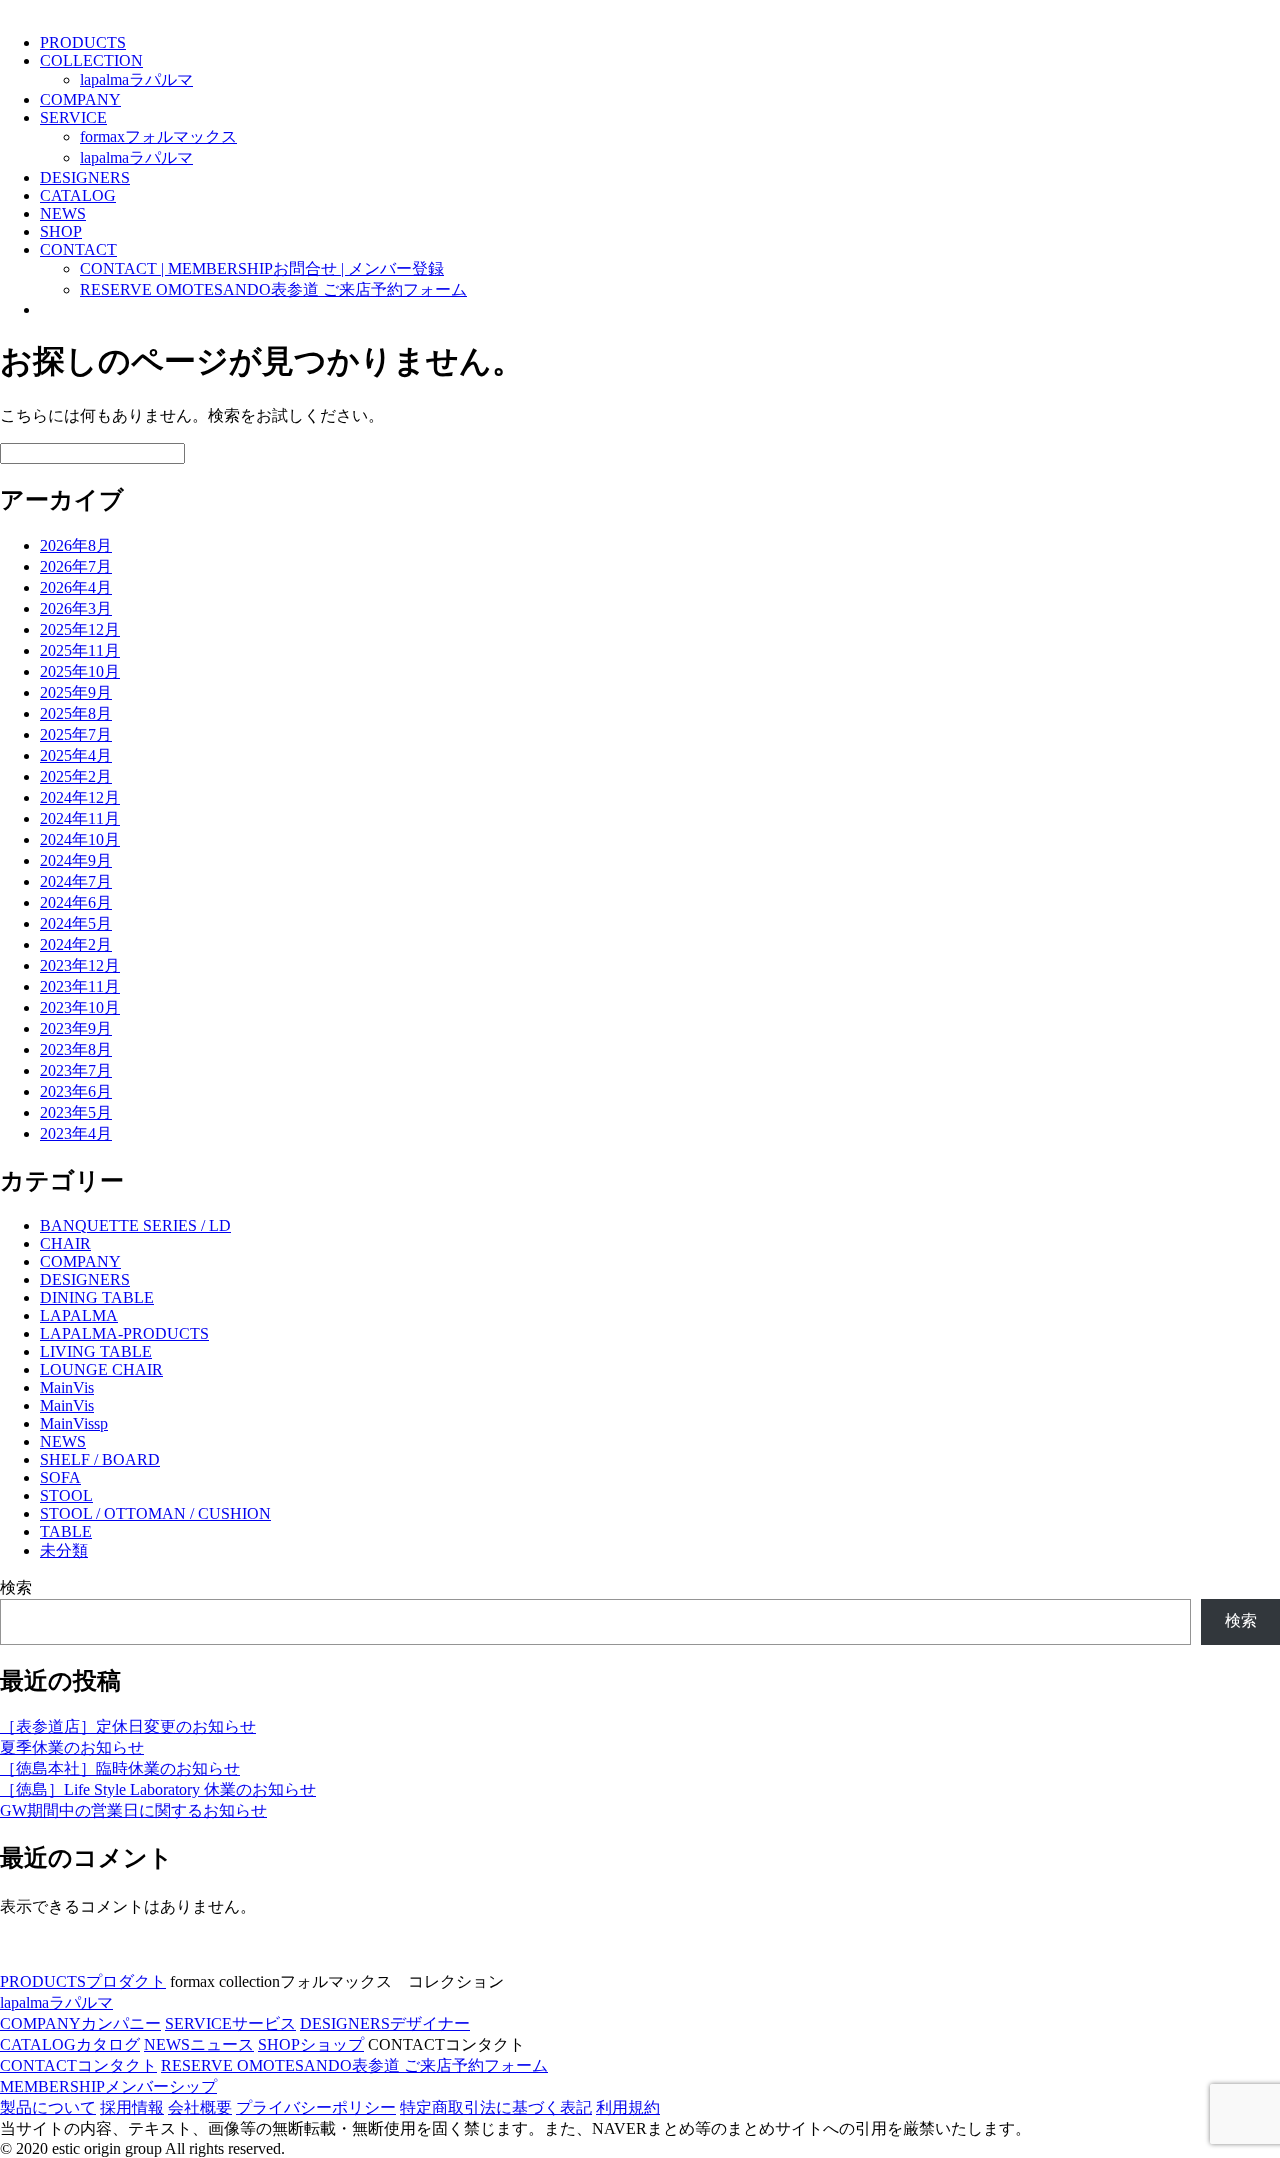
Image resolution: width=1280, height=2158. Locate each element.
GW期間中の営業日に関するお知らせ (133, 1810)
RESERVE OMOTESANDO (273, 289)
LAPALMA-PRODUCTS (124, 1333)
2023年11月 (80, 986)
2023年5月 (76, 1112)
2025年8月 (76, 713)
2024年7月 (76, 881)
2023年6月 (76, 1091)
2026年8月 (76, 545)
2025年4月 (76, 755)
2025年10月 (80, 671)
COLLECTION (91, 60)
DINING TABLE (97, 1297)
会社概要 (200, 2107)
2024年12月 (80, 797)
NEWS (63, 213)
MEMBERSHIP (108, 2086)
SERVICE (73, 117)
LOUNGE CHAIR (101, 1369)
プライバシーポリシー (316, 2107)
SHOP (61, 231)
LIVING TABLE (96, 1351)
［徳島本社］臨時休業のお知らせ (120, 1768)
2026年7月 (76, 566)
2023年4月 (76, 1133)
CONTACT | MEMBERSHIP (262, 268)
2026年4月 (76, 587)
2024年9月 (76, 860)
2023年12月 (80, 965)
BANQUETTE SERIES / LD (135, 1225)
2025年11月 (80, 650)
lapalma (136, 79)
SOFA (60, 1477)
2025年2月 (76, 776)
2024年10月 (80, 839)
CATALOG (78, 195)
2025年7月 (76, 734)
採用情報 (132, 2107)
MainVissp (74, 1423)
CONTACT (78, 249)
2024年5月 (76, 923)
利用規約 (628, 2107)
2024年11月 (80, 818)
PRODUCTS (83, 42)
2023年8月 (76, 1049)
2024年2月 (76, 944)
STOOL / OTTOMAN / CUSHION (155, 1513)
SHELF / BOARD (100, 1459)
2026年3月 (76, 608)
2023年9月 (76, 1028)
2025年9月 (76, 692)
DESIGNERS (85, 177)
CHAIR (65, 1243)
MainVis (67, 1387)
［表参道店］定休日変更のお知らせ (128, 1726)
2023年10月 (80, 1007)
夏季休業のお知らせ (72, 1747)
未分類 (64, 1550)
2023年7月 (76, 1070)
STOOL (66, 1495)
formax (158, 136)
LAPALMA (79, 1315)
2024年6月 (76, 902)
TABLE (66, 1531)
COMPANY (80, 99)
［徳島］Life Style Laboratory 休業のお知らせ (158, 1789)
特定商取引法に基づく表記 (496, 2107)
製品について (48, 2107)
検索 (16, 1587)
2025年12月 (80, 629)
